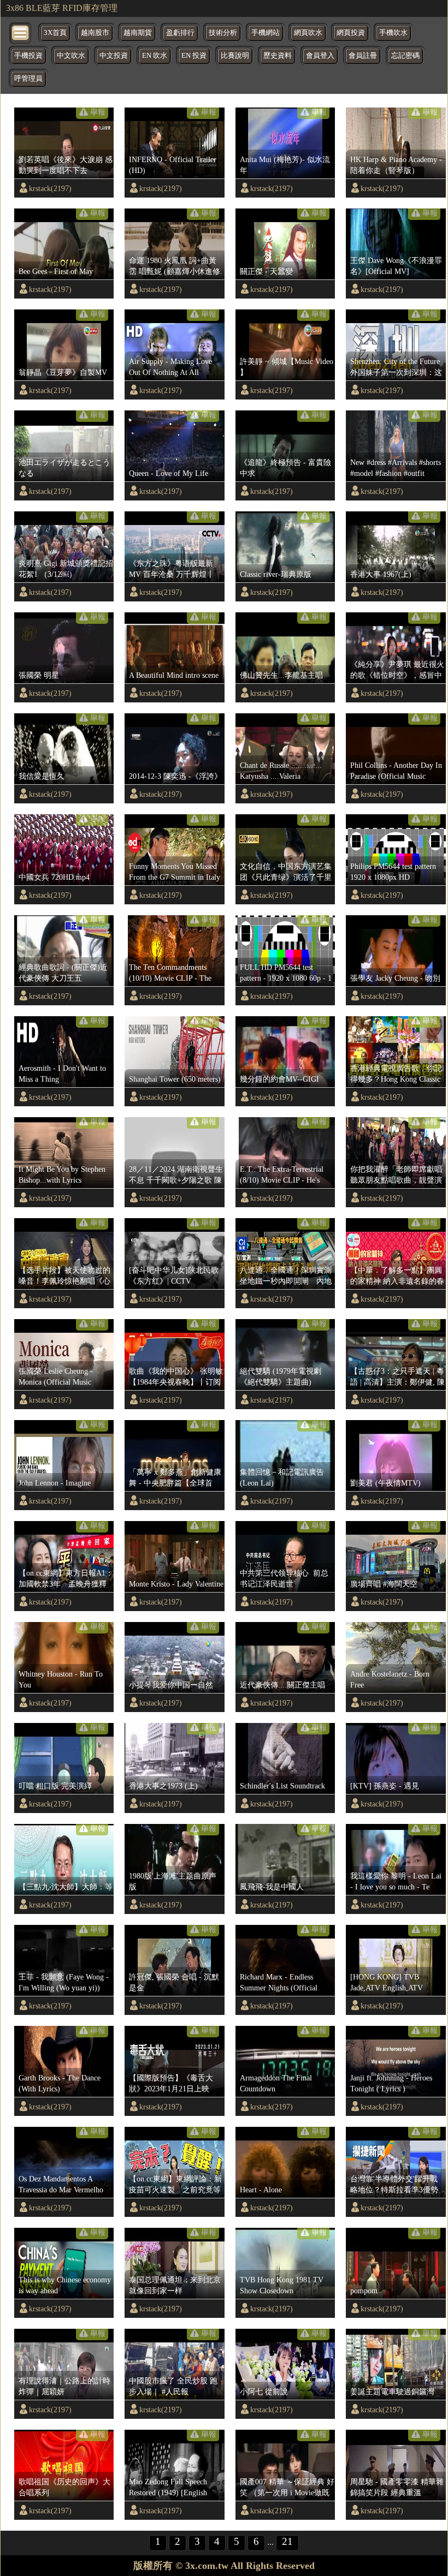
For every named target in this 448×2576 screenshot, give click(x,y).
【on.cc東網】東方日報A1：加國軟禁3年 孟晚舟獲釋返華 (66, 1579)
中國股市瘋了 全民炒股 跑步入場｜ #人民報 (173, 2386)
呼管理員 (28, 79)
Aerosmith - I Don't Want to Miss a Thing (62, 1074)
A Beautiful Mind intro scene (174, 675)
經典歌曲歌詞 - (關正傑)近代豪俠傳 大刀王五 (63, 973)
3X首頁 (55, 33)
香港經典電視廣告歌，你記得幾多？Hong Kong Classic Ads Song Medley (396, 1074)
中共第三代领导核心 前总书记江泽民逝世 (284, 1578)
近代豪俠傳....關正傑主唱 (282, 1685)
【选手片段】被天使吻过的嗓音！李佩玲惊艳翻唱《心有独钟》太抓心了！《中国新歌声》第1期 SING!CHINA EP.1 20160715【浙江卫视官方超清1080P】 (65, 1276)
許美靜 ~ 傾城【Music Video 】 (287, 367)
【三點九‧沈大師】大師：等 (66, 1887)
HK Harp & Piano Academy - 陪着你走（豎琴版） (396, 165)
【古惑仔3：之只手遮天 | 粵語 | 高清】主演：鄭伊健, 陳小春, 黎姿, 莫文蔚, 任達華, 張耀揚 (397, 1377)
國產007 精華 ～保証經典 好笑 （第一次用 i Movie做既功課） (287, 2488)
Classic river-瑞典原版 (276, 574)
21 (287, 2541)
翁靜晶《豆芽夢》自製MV (63, 372)
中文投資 (114, 56)
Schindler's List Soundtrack (282, 1786)
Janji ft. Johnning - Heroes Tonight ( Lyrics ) (391, 2083)
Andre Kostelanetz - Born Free (390, 1679)
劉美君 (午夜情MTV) (385, 1483)
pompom (364, 2291)
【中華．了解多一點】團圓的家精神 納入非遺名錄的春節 (397, 1276)
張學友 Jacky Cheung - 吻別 (395, 978)
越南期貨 (138, 33)
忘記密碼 (405, 56)
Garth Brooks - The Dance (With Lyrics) (60, 2083)
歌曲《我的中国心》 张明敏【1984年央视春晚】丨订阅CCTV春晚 (176, 1377)
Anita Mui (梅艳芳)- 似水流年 (285, 165)
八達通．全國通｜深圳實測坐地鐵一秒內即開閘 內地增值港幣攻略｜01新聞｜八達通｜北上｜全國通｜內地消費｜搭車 (286, 1276)
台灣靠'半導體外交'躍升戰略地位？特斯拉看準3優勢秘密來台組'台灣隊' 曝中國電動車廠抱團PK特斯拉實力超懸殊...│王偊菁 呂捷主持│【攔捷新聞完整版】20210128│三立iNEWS (397, 2185)
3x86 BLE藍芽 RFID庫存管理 (62, 8)
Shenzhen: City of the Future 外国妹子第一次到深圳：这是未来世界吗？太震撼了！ (396, 367)
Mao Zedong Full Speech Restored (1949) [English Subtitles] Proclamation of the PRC (175, 2488)
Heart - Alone (261, 2190)
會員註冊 (363, 56)
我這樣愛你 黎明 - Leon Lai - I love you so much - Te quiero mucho (396, 1882)
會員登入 (320, 56)
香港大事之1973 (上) (163, 1786)
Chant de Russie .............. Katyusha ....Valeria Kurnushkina (281, 771)
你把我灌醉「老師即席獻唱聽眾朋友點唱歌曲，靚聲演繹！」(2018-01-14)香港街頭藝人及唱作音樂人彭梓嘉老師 (396, 1175)
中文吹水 (71, 56)
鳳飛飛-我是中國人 (272, 1887)
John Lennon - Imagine (55, 1483)
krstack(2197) (50, 188)
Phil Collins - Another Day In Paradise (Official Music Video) (396, 771)
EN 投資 (194, 56)
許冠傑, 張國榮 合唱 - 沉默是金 (174, 1982)
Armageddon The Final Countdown (276, 2083)
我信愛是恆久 (42, 776)
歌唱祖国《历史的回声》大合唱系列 (64, 2487)
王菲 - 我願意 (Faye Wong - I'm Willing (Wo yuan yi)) (64, 1982)
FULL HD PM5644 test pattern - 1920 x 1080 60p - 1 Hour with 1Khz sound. (286, 973)
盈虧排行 (180, 33)
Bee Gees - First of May (56, 271)
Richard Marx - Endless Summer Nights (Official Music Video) (279, 1983)
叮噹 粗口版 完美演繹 (55, 1786)
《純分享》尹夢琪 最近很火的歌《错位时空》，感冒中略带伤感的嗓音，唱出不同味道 (397, 670)
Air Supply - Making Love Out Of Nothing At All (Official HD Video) (170, 367)
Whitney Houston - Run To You (61, 1679)
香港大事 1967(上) (381, 574)
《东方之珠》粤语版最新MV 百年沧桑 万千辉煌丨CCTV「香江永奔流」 (172, 569)
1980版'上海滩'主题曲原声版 (173, 1881)
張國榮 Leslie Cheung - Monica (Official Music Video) (56, 1377)
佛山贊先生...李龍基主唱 (281, 675)
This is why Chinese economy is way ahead (65, 2285)
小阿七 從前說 (264, 2392)
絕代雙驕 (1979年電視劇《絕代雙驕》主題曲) (281, 1376)
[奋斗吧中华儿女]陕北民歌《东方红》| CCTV (174, 1275)
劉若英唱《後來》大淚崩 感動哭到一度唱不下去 (66, 165)
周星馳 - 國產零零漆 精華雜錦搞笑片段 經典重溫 (397, 2487)
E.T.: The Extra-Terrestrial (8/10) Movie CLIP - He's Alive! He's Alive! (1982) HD (286, 1175)
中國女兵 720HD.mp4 (54, 877)
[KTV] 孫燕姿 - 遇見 (385, 1786)
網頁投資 (351, 33)
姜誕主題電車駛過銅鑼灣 (392, 2392)
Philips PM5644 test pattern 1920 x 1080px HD (393, 872)
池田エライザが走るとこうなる (64, 468)
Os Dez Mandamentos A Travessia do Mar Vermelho (61, 2184)
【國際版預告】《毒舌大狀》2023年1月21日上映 (171, 2083)
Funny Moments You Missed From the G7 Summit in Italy (175, 872)
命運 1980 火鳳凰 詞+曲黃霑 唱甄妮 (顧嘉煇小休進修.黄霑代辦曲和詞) (176, 266)
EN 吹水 (155, 56)
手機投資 (28, 56)
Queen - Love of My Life (169, 473)
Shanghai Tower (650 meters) (175, 1079)
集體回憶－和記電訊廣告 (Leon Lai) (282, 1477)
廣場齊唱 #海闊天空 (384, 1584)
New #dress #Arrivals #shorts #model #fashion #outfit (396, 468)
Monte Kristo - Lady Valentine (176, 1584)
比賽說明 (235, 56)
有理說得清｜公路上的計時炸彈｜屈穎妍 (64, 2386)
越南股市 (95, 33)
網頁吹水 (308, 33)
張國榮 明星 (39, 675)
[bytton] (21, 32)
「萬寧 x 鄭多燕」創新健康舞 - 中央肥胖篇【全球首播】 (175, 1478)
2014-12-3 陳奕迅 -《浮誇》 (175, 776)
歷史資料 (278, 56)
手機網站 (266, 33)
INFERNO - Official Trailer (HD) (173, 165)
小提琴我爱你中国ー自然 (171, 1685)
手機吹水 (393, 33)
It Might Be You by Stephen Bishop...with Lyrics (62, 1174)
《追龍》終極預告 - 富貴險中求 (285, 468)
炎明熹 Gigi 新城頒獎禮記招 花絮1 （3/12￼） (66, 569)
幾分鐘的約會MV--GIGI (279, 1079)
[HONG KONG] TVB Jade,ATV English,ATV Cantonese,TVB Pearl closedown (387, 1983)
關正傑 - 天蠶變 (266, 271)
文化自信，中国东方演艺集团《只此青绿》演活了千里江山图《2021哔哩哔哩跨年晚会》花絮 (286, 872)
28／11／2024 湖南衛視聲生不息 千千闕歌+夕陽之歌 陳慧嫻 (176, 1175)
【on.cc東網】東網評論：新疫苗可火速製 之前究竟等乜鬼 (175, 2185)
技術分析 (223, 33)
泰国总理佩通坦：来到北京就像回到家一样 (175, 2285)
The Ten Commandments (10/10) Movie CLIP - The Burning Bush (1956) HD (170, 973)
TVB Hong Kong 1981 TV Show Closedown (282, 2285)
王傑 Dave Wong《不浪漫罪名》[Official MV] (396, 266)
